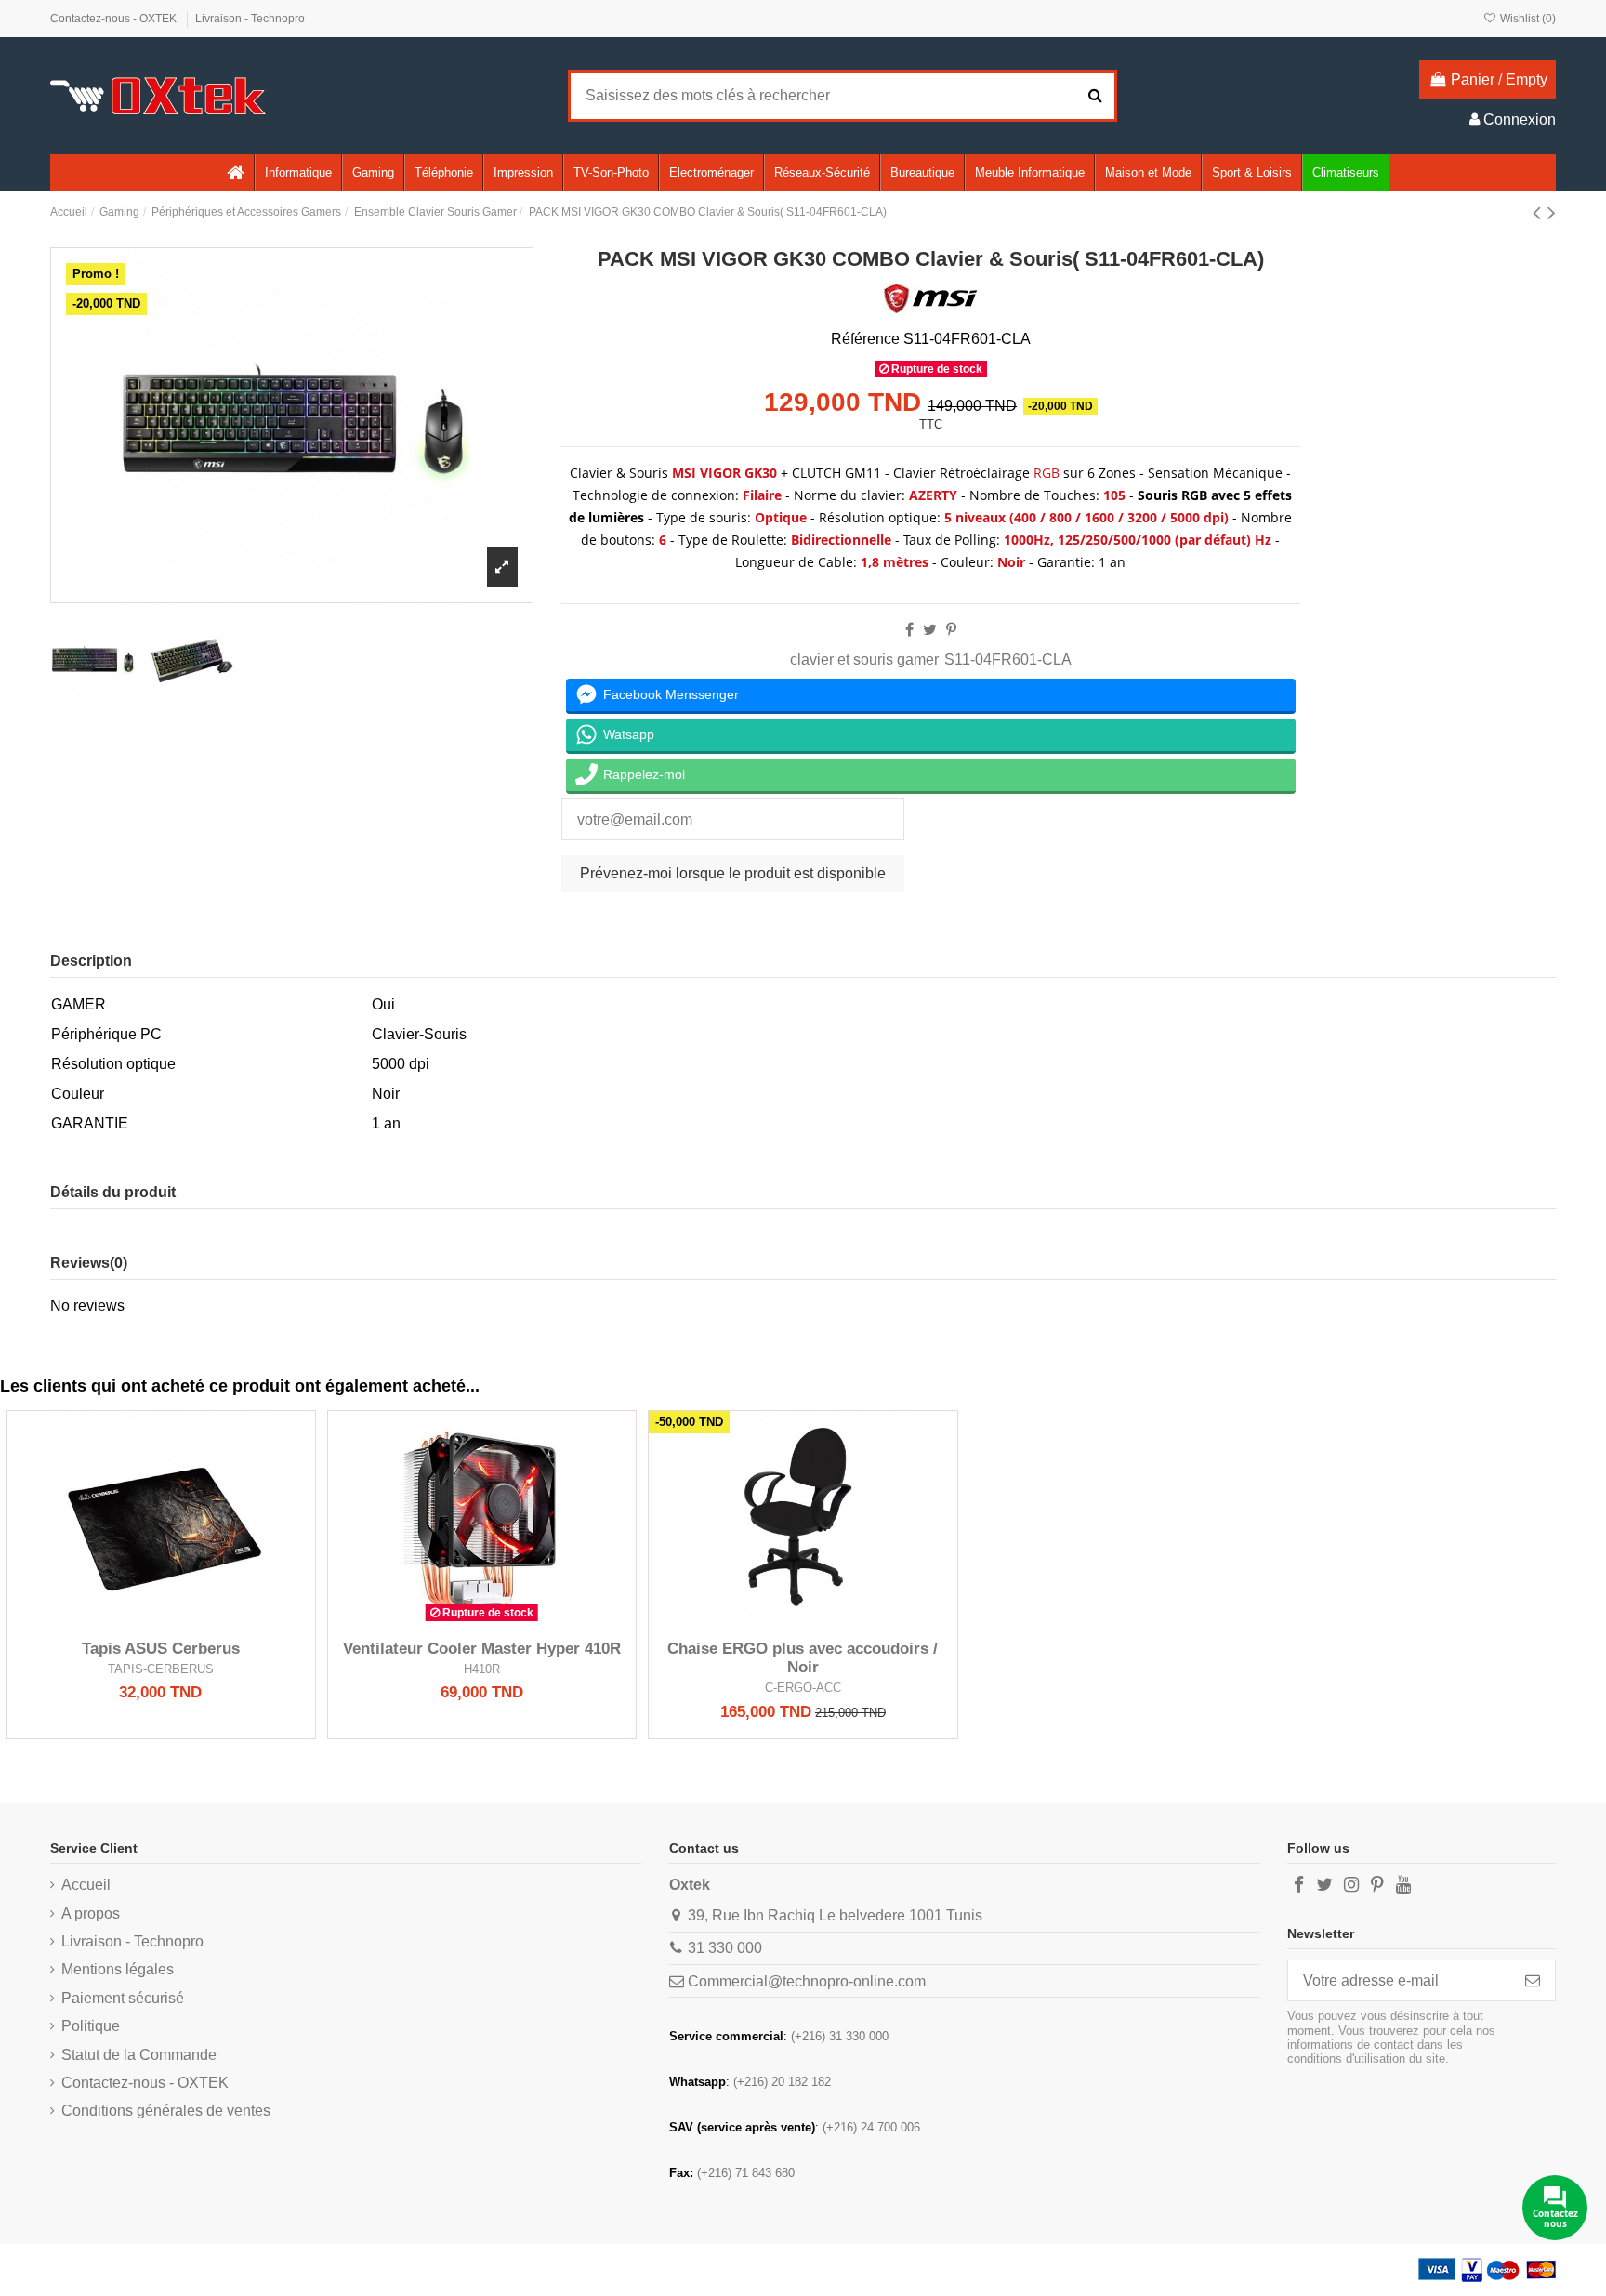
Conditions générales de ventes (166, 2111)
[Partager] (909, 630)
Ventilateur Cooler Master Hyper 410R (482, 1649)
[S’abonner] (1533, 1980)
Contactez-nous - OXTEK (115, 19)
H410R (482, 1669)
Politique (91, 2026)
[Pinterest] (951, 630)
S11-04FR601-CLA (1008, 660)
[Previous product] (1540, 212)
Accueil (86, 1885)
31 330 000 (725, 1948)
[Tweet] (930, 630)
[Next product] (1552, 212)
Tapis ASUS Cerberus (161, 1649)
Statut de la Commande (139, 2055)
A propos (91, 1913)
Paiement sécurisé (123, 1998)
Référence (865, 339)
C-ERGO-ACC (803, 1688)
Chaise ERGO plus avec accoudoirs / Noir (803, 1658)
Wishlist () (1527, 19)
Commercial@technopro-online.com (807, 1981)
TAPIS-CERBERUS (161, 1669)
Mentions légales (118, 1969)
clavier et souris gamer (864, 660)
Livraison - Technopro (250, 19)
